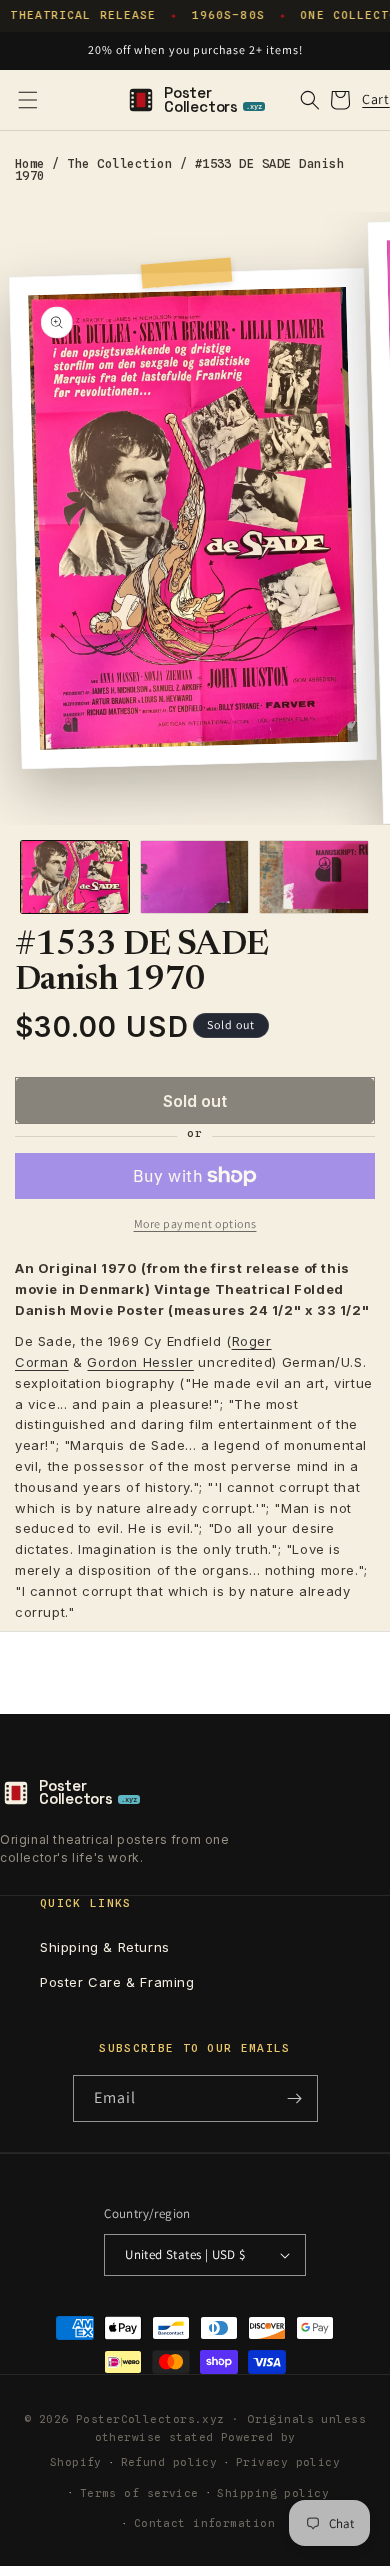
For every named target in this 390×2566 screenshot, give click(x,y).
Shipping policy (273, 2493)
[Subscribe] (295, 2098)
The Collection (119, 163)
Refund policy (169, 2462)
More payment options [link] (195, 1223)
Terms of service (139, 2493)
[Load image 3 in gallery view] (314, 877)
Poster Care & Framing (117, 1982)
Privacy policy (288, 2462)
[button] (28, 100)
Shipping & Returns (105, 1947)
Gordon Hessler (140, 1362)
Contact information (204, 2523)
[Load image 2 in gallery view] (195, 877)
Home (30, 163)
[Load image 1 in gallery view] (75, 877)
